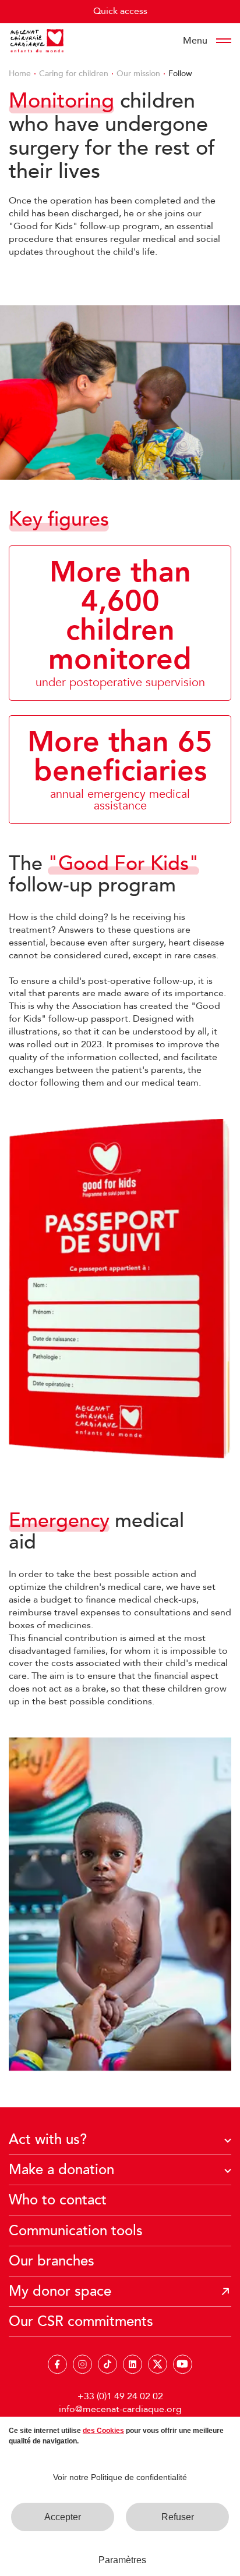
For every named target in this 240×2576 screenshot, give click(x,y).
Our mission (138, 74)
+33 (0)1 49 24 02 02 (120, 2396)
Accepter (63, 2517)
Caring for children (74, 74)
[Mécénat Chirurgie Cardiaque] (37, 41)
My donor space (60, 2291)
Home (20, 74)
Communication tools (76, 2231)
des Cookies (103, 2431)
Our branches (52, 2261)
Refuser (178, 2517)
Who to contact (58, 2200)
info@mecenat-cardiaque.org (120, 2409)
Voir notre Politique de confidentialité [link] (120, 2477)
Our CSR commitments (81, 2322)
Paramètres (122, 2560)
